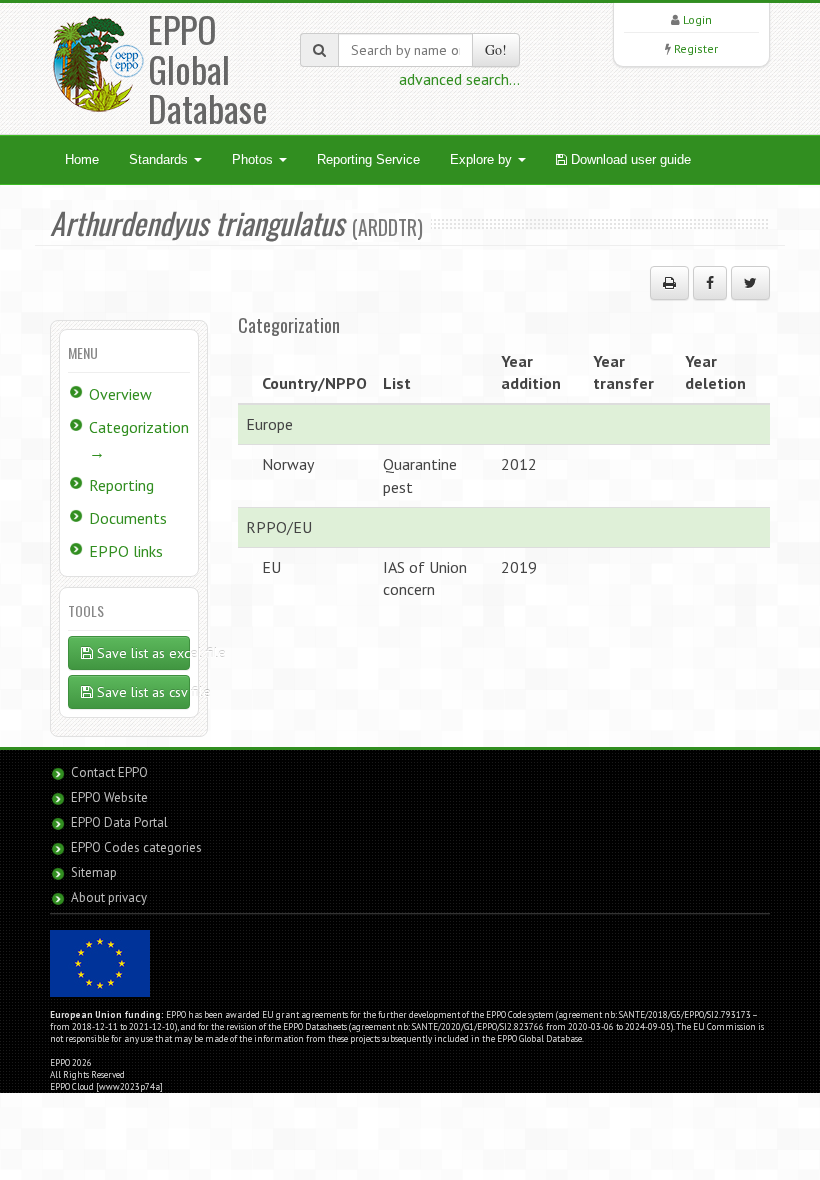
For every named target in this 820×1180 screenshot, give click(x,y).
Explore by (483, 159)
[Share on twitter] (750, 283)
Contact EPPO (109, 772)
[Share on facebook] (710, 283)
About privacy (109, 897)
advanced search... (459, 79)
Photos (254, 159)
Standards (160, 159)
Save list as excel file (141, 653)
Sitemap (94, 872)
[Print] (669, 283)
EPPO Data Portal (119, 822)
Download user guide (629, 159)
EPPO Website (109, 797)
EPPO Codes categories (136, 847)
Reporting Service (368, 159)
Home (82, 159)
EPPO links (126, 551)
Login (697, 19)
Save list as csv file (141, 692)
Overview (120, 394)
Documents (128, 518)
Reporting (121, 485)
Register (696, 48)
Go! (496, 49)
